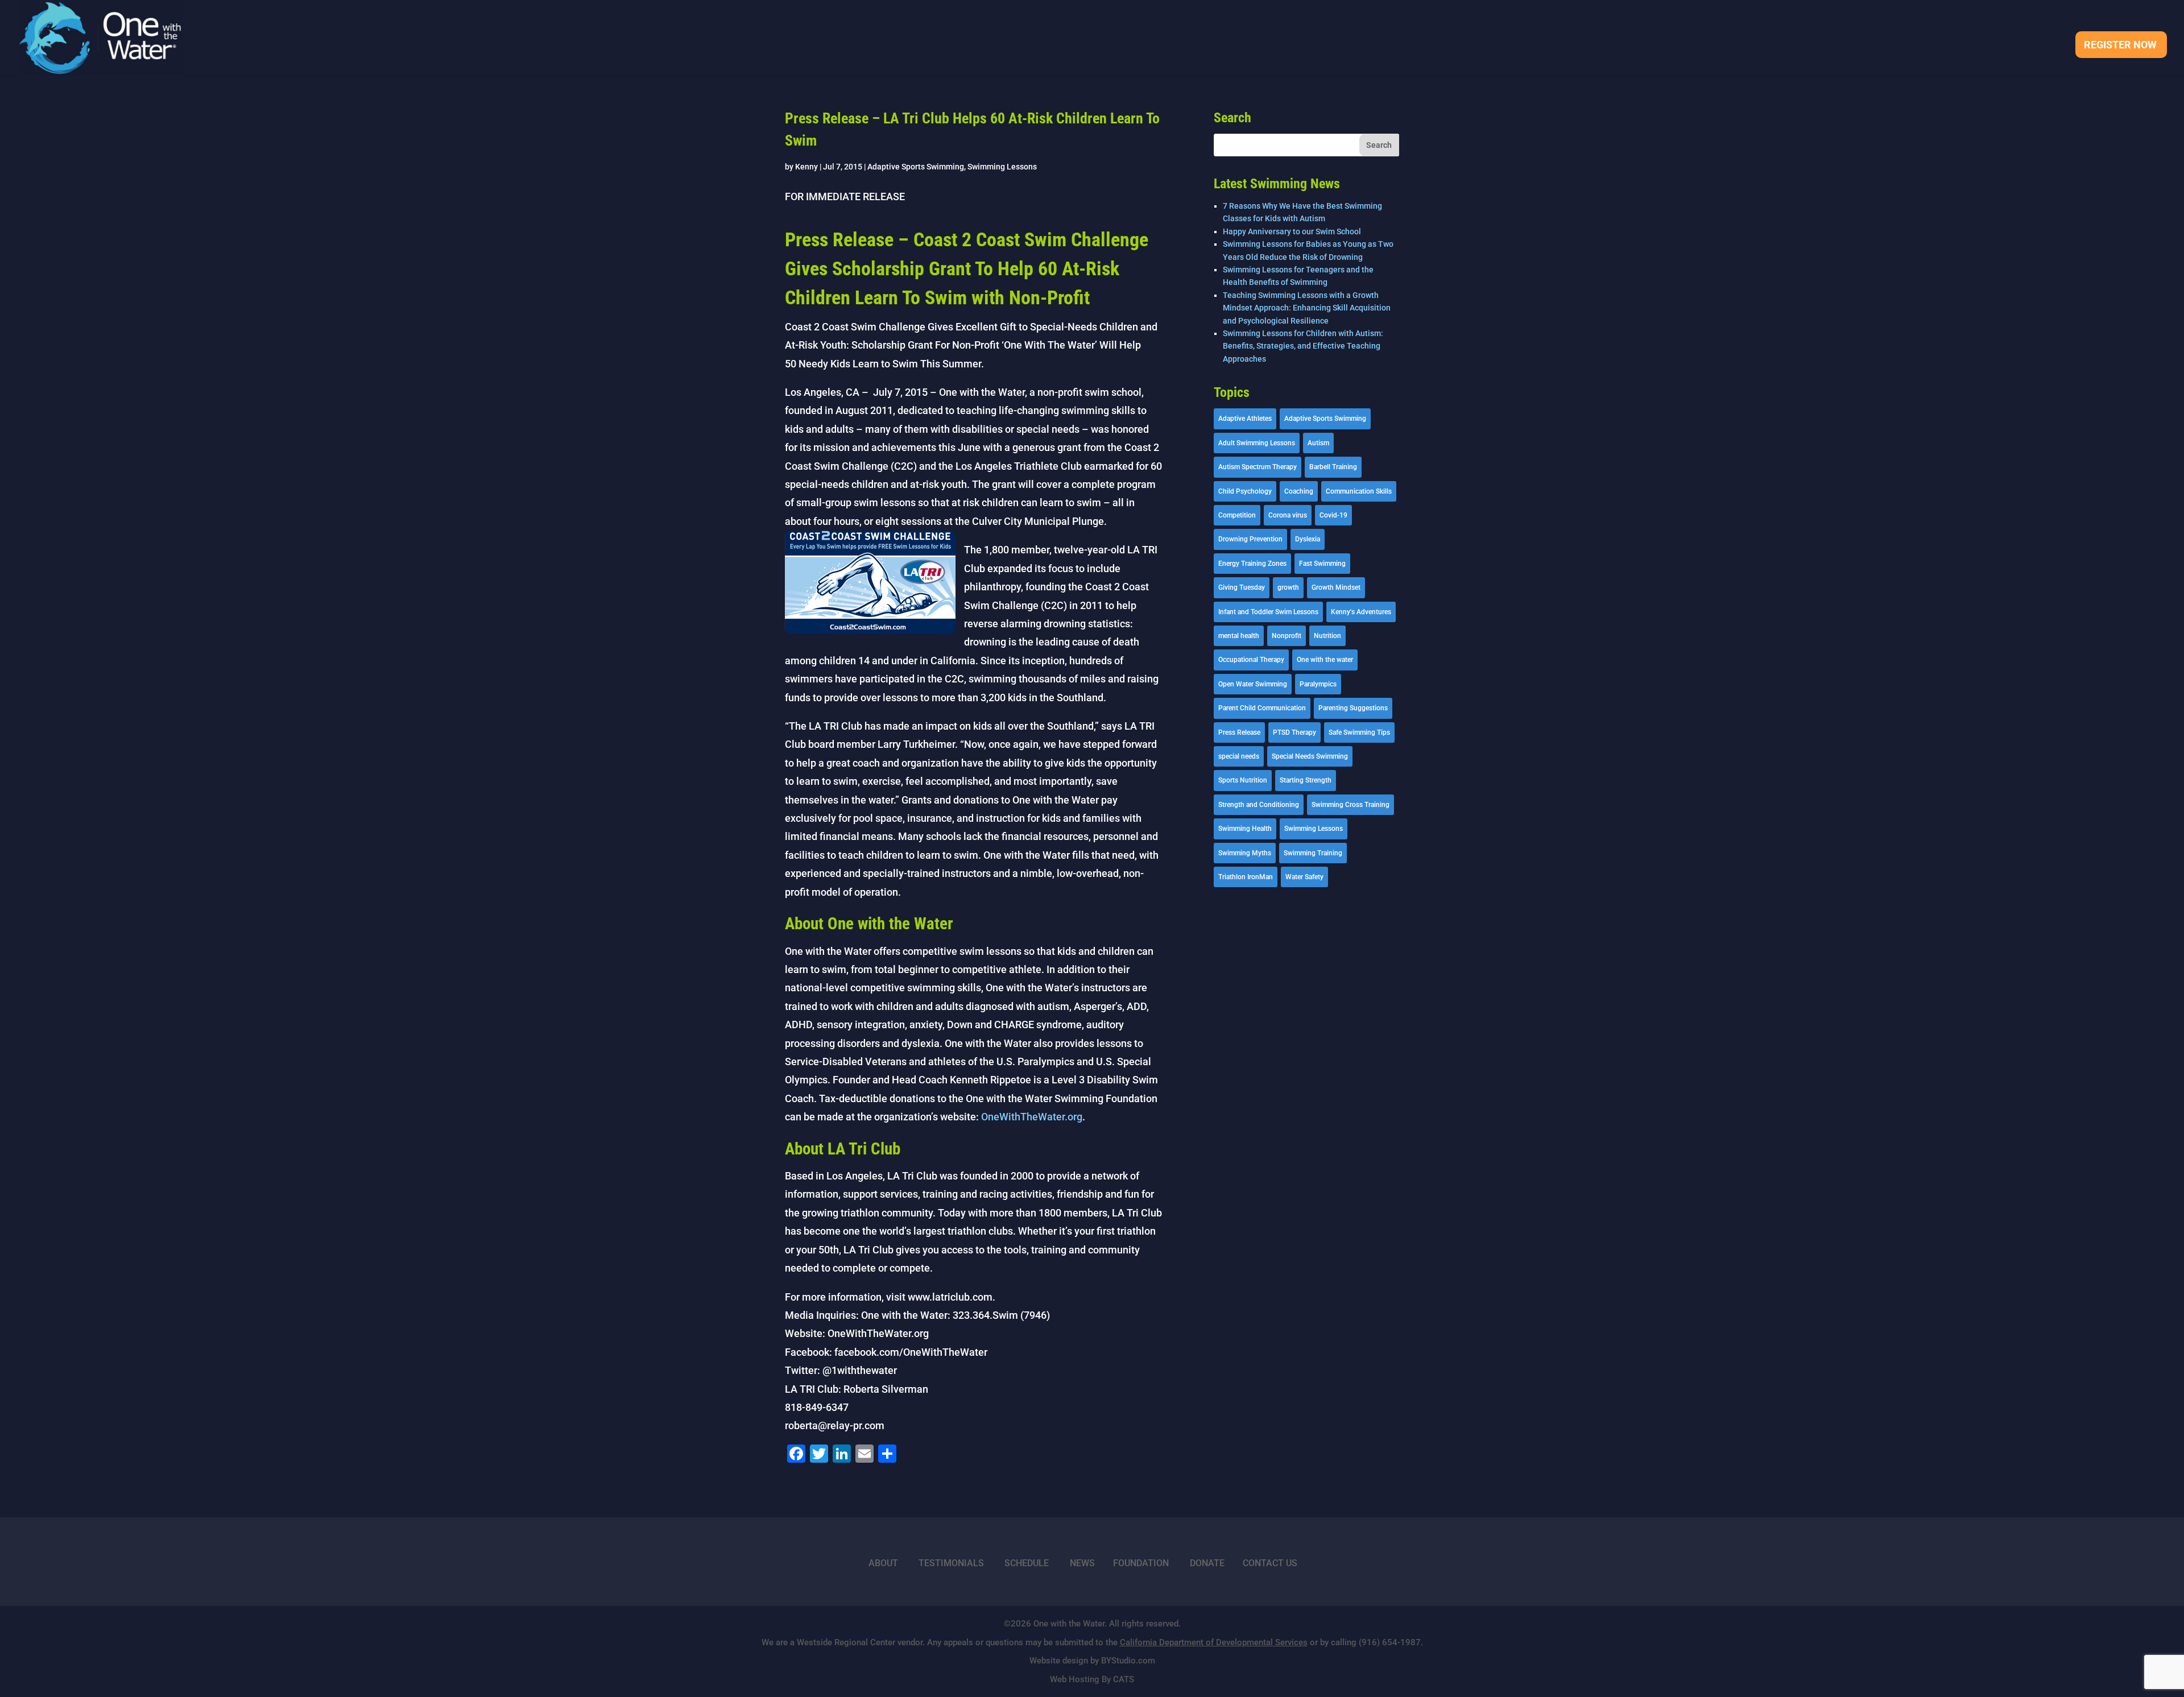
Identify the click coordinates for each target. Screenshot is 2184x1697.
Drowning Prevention (1250, 539)
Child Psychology (1245, 491)
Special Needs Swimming (1310, 756)
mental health (1239, 636)
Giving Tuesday (1242, 587)
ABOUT (883, 1563)
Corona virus (1288, 515)
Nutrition (1327, 636)
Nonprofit (1287, 636)
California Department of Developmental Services (1214, 1642)
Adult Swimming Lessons (1257, 443)
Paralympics (1318, 684)
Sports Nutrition (1243, 780)
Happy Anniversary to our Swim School (1292, 231)
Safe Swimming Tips (1359, 732)
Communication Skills (1359, 491)
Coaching (1299, 491)
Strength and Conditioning (1259, 805)
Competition (1237, 515)
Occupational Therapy (1251, 660)
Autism (1318, 443)
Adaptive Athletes (1245, 419)
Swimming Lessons (1002, 167)
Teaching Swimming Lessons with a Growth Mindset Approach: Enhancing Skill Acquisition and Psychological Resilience (1307, 308)
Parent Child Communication (1262, 708)
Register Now (2120, 46)
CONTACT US (1270, 1563)
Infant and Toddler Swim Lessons (1268, 612)
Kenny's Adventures (1361, 612)
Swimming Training (1313, 853)
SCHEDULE (1027, 1563)
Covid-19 (1333, 515)
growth (1288, 587)
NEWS (1082, 1563)
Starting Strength (1306, 780)
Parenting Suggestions (1353, 708)
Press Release (1239, 732)
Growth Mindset (1336, 587)
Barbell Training (1333, 467)
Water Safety (1304, 877)
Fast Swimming (1322, 564)
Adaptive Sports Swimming (916, 167)
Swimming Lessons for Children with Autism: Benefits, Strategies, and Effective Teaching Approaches (1303, 346)
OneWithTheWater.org (1032, 1117)
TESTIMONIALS (951, 1563)
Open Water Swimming (1253, 684)
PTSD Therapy (1294, 732)
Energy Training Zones (1252, 564)
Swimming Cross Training (1350, 805)
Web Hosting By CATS (1092, 1679)
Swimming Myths (1245, 853)
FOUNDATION (1141, 1563)
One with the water (1325, 660)
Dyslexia (1308, 539)
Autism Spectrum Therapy (1258, 467)
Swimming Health (1245, 829)
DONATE (1207, 1563)
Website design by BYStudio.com (1092, 1661)
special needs (1239, 756)
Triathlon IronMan (1246, 877)
